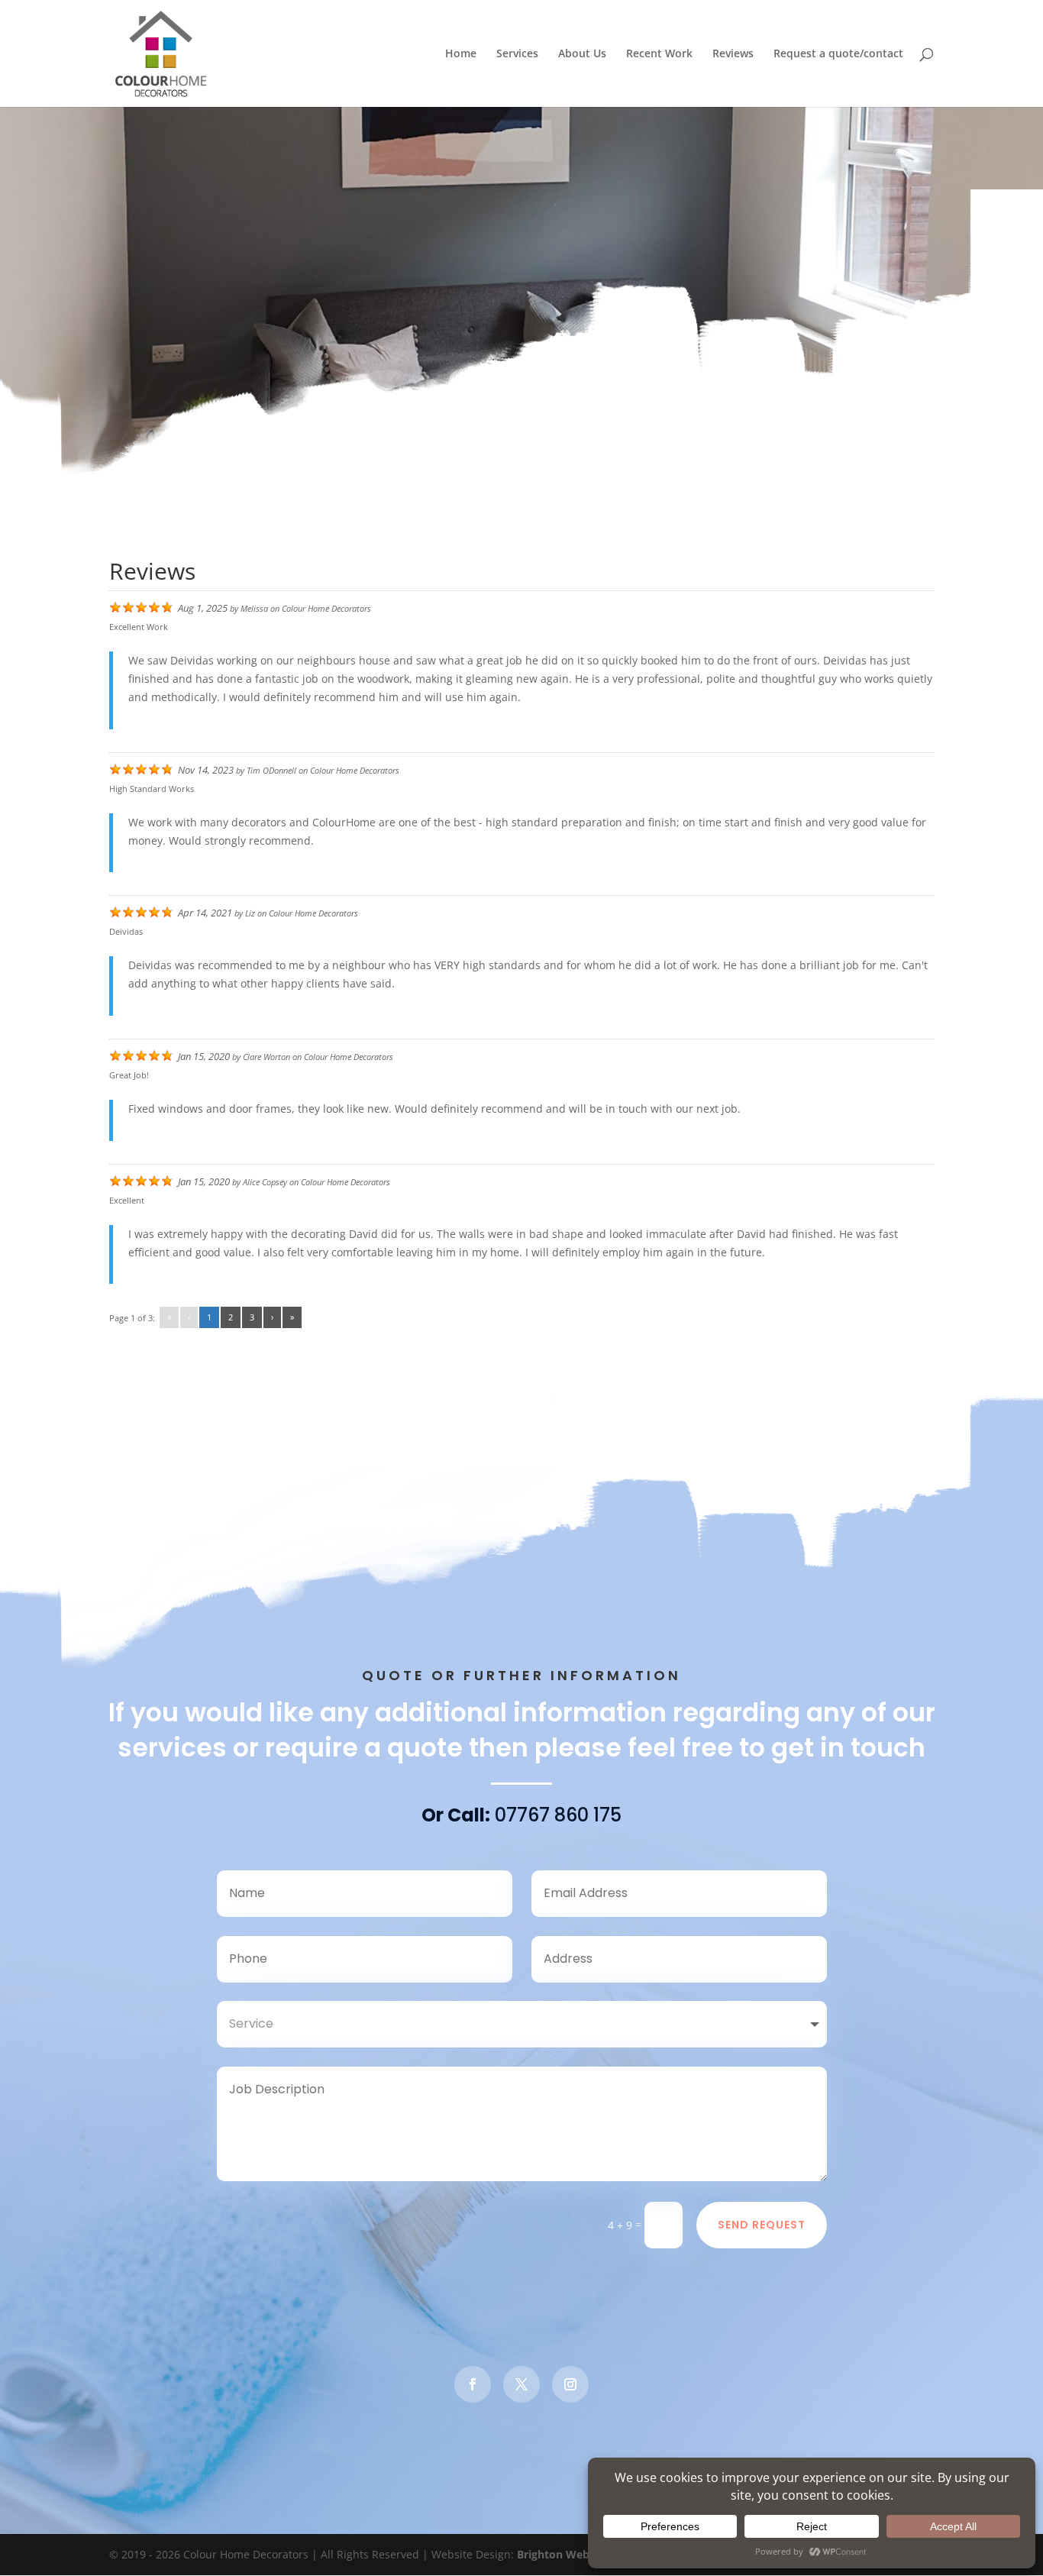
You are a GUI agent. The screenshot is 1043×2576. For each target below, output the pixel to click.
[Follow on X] (521, 2384)
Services (517, 54)
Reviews (733, 54)
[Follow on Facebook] (473, 2384)
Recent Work (659, 54)
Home (461, 54)
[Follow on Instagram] (570, 2384)
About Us (582, 54)
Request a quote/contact (838, 54)
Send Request (762, 2225)
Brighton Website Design (582, 2554)
